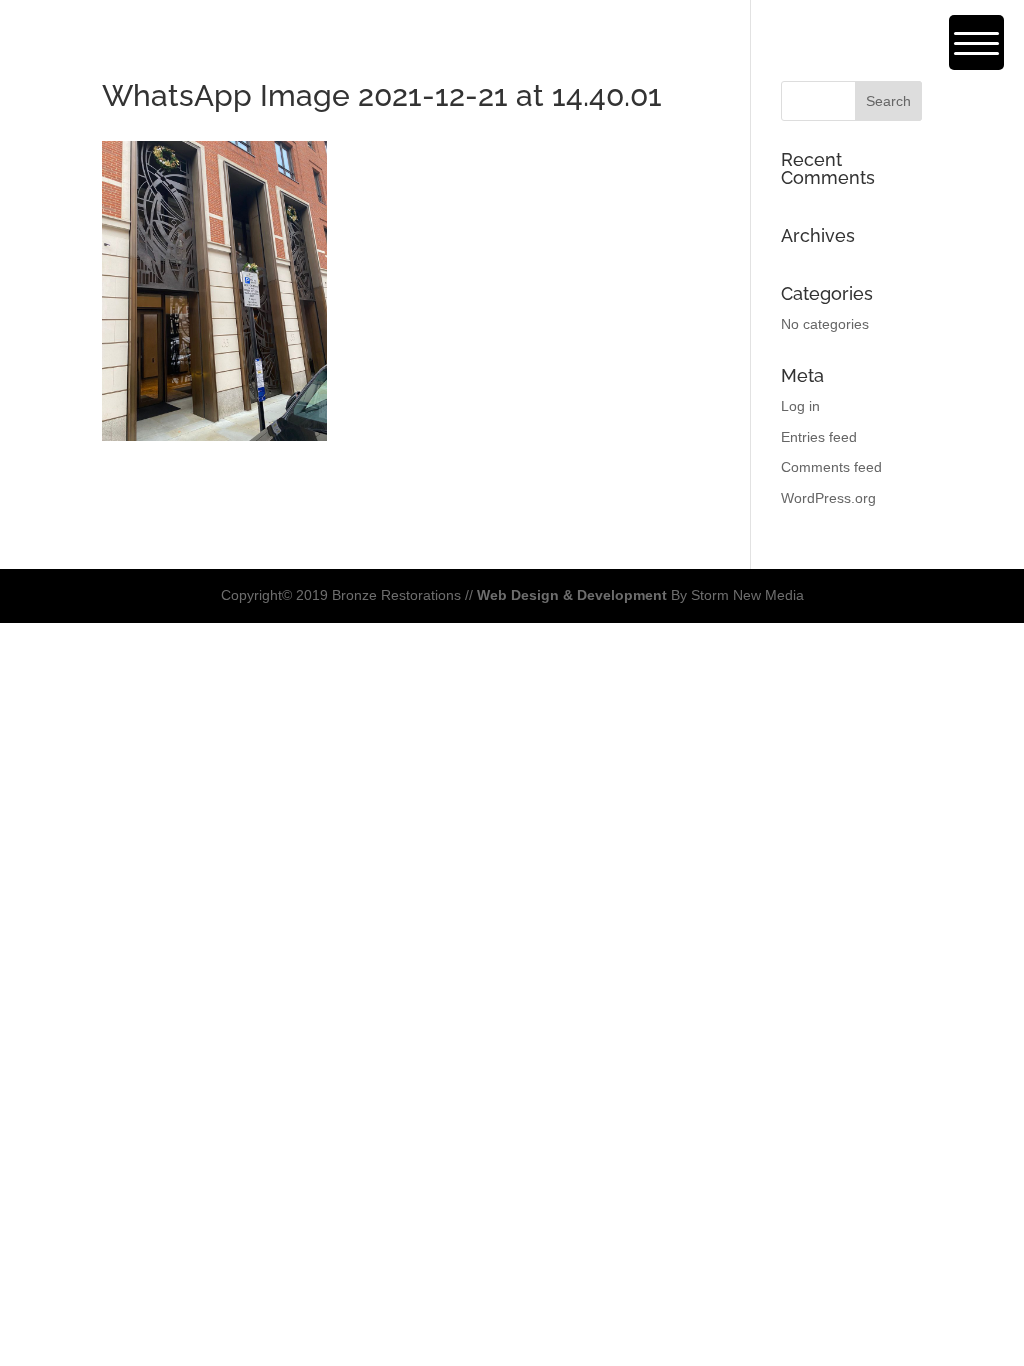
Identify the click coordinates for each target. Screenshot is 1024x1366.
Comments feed (831, 467)
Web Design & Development (572, 595)
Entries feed (819, 437)
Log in (800, 406)
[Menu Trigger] (976, 42)
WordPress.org (828, 498)
